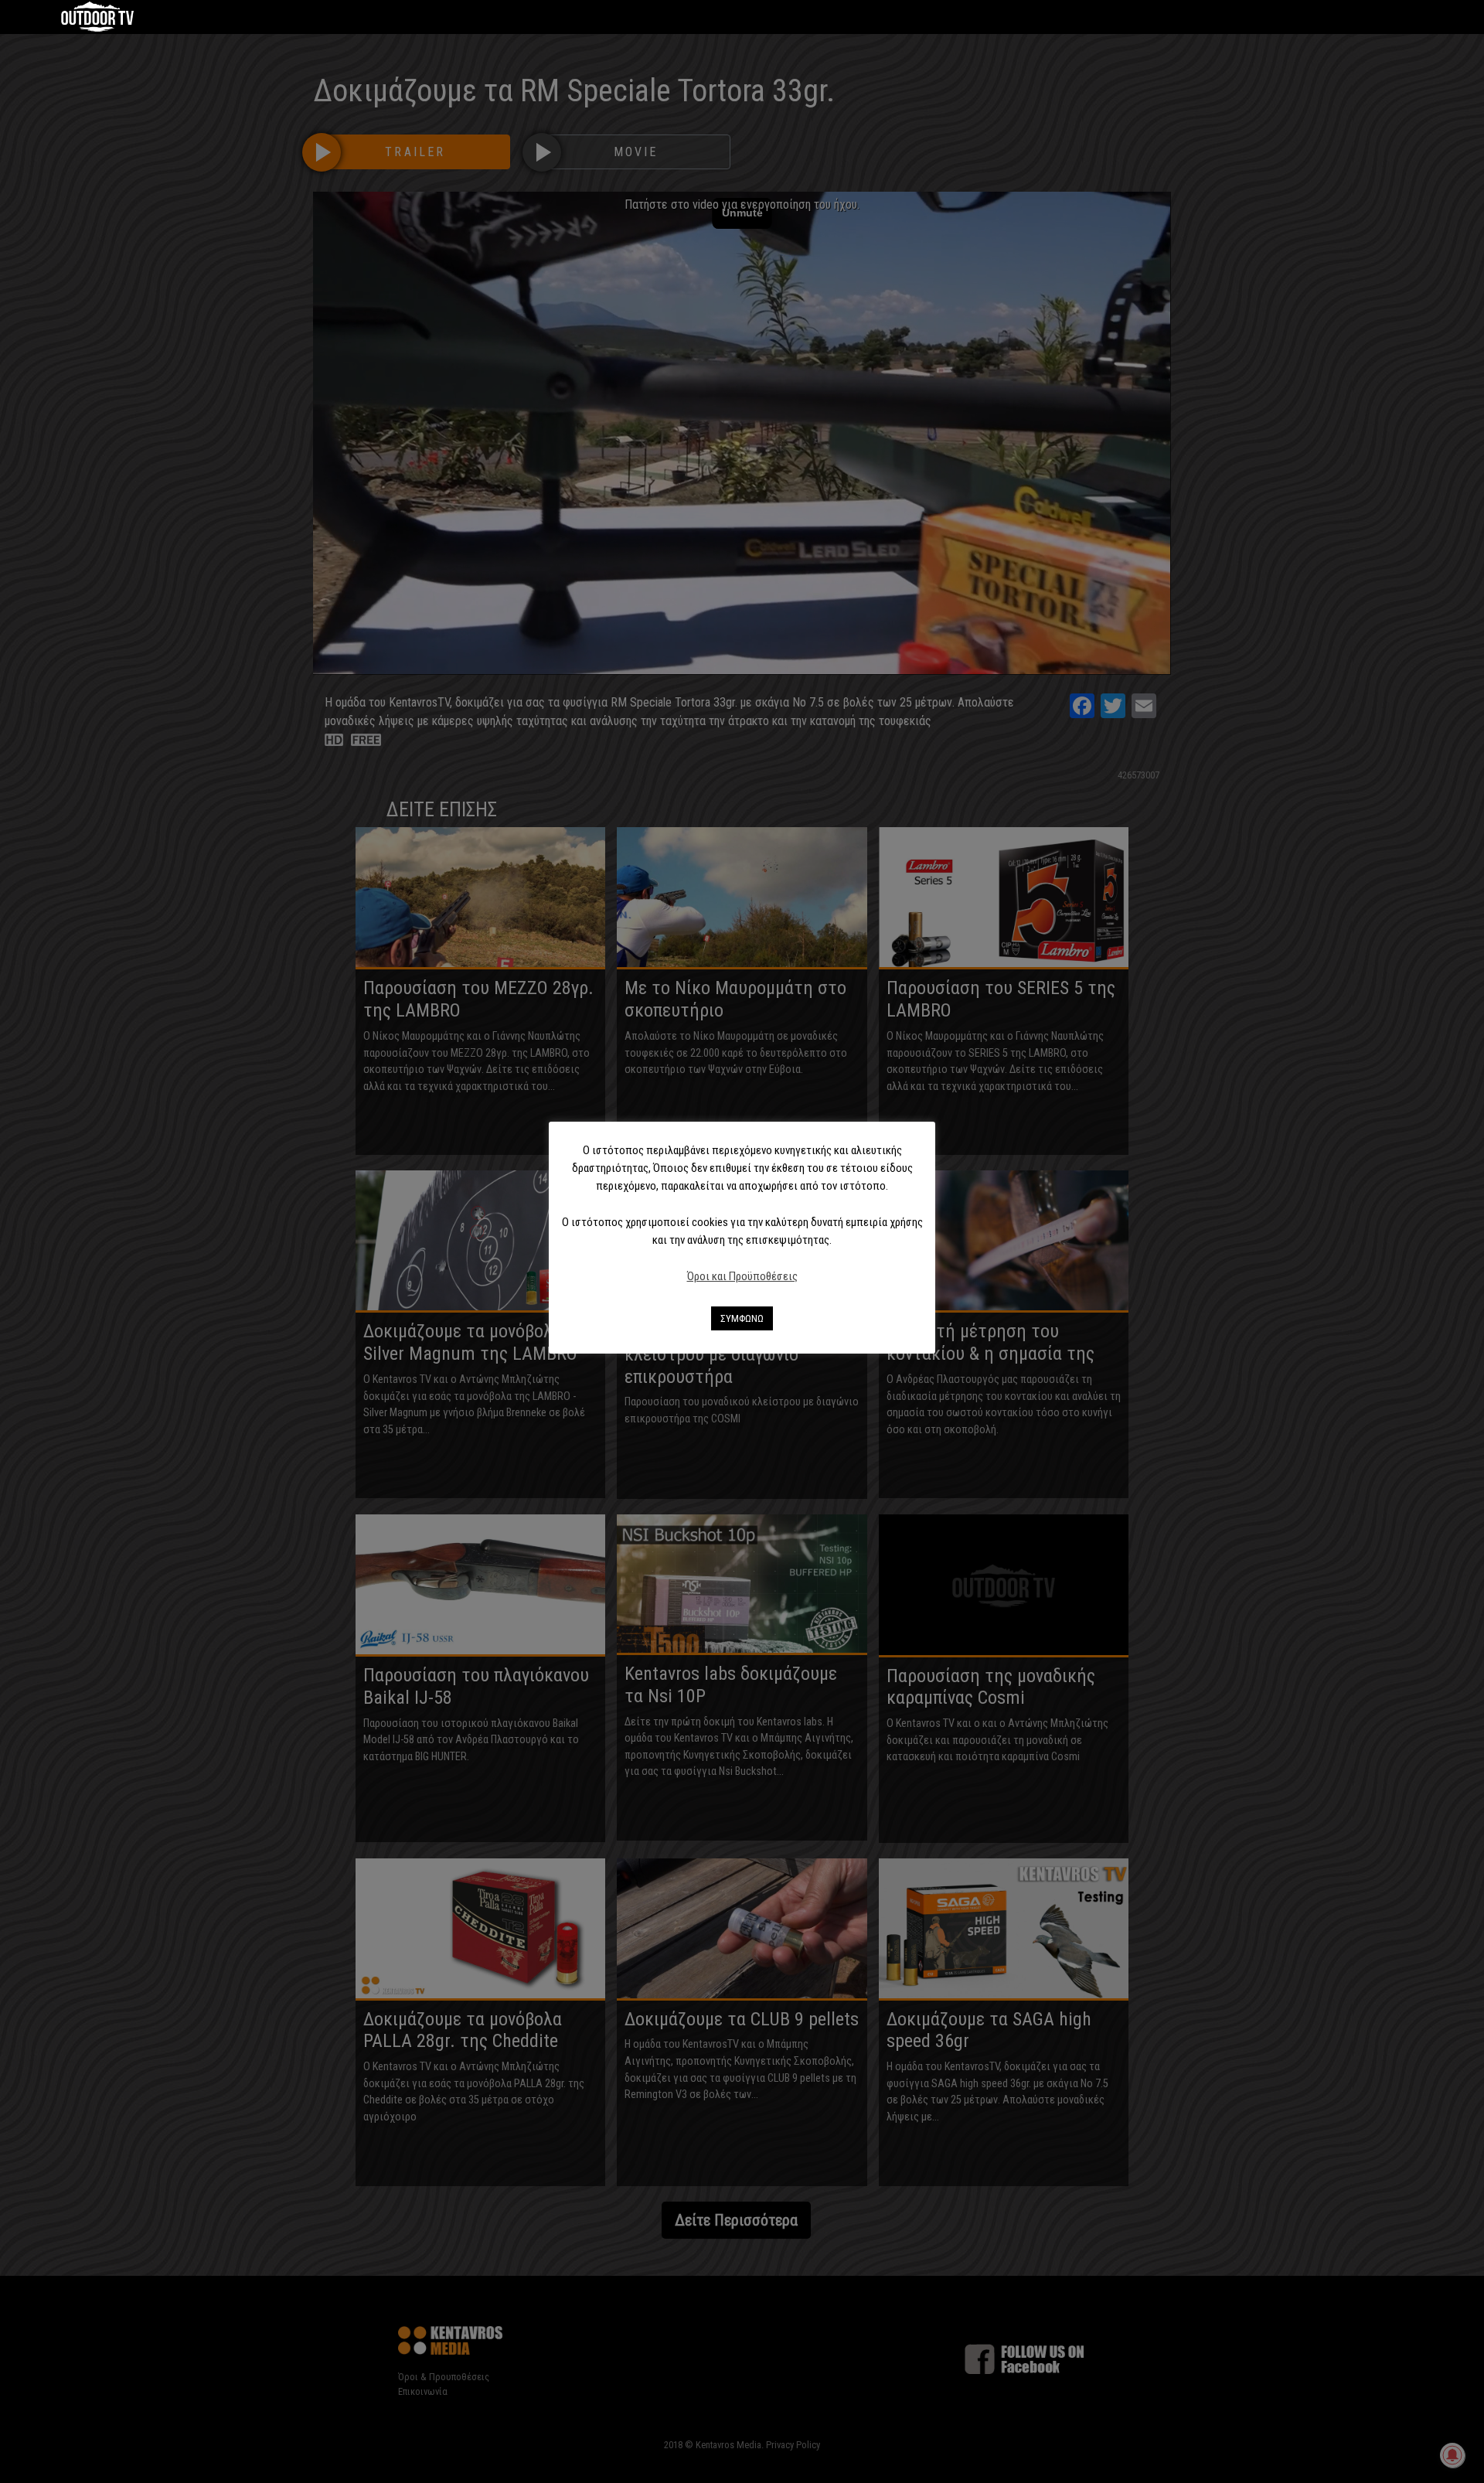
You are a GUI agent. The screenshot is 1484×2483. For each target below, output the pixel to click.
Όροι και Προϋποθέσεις (742, 1276)
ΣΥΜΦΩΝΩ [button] (742, 1318)
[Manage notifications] (1452, 2455)
